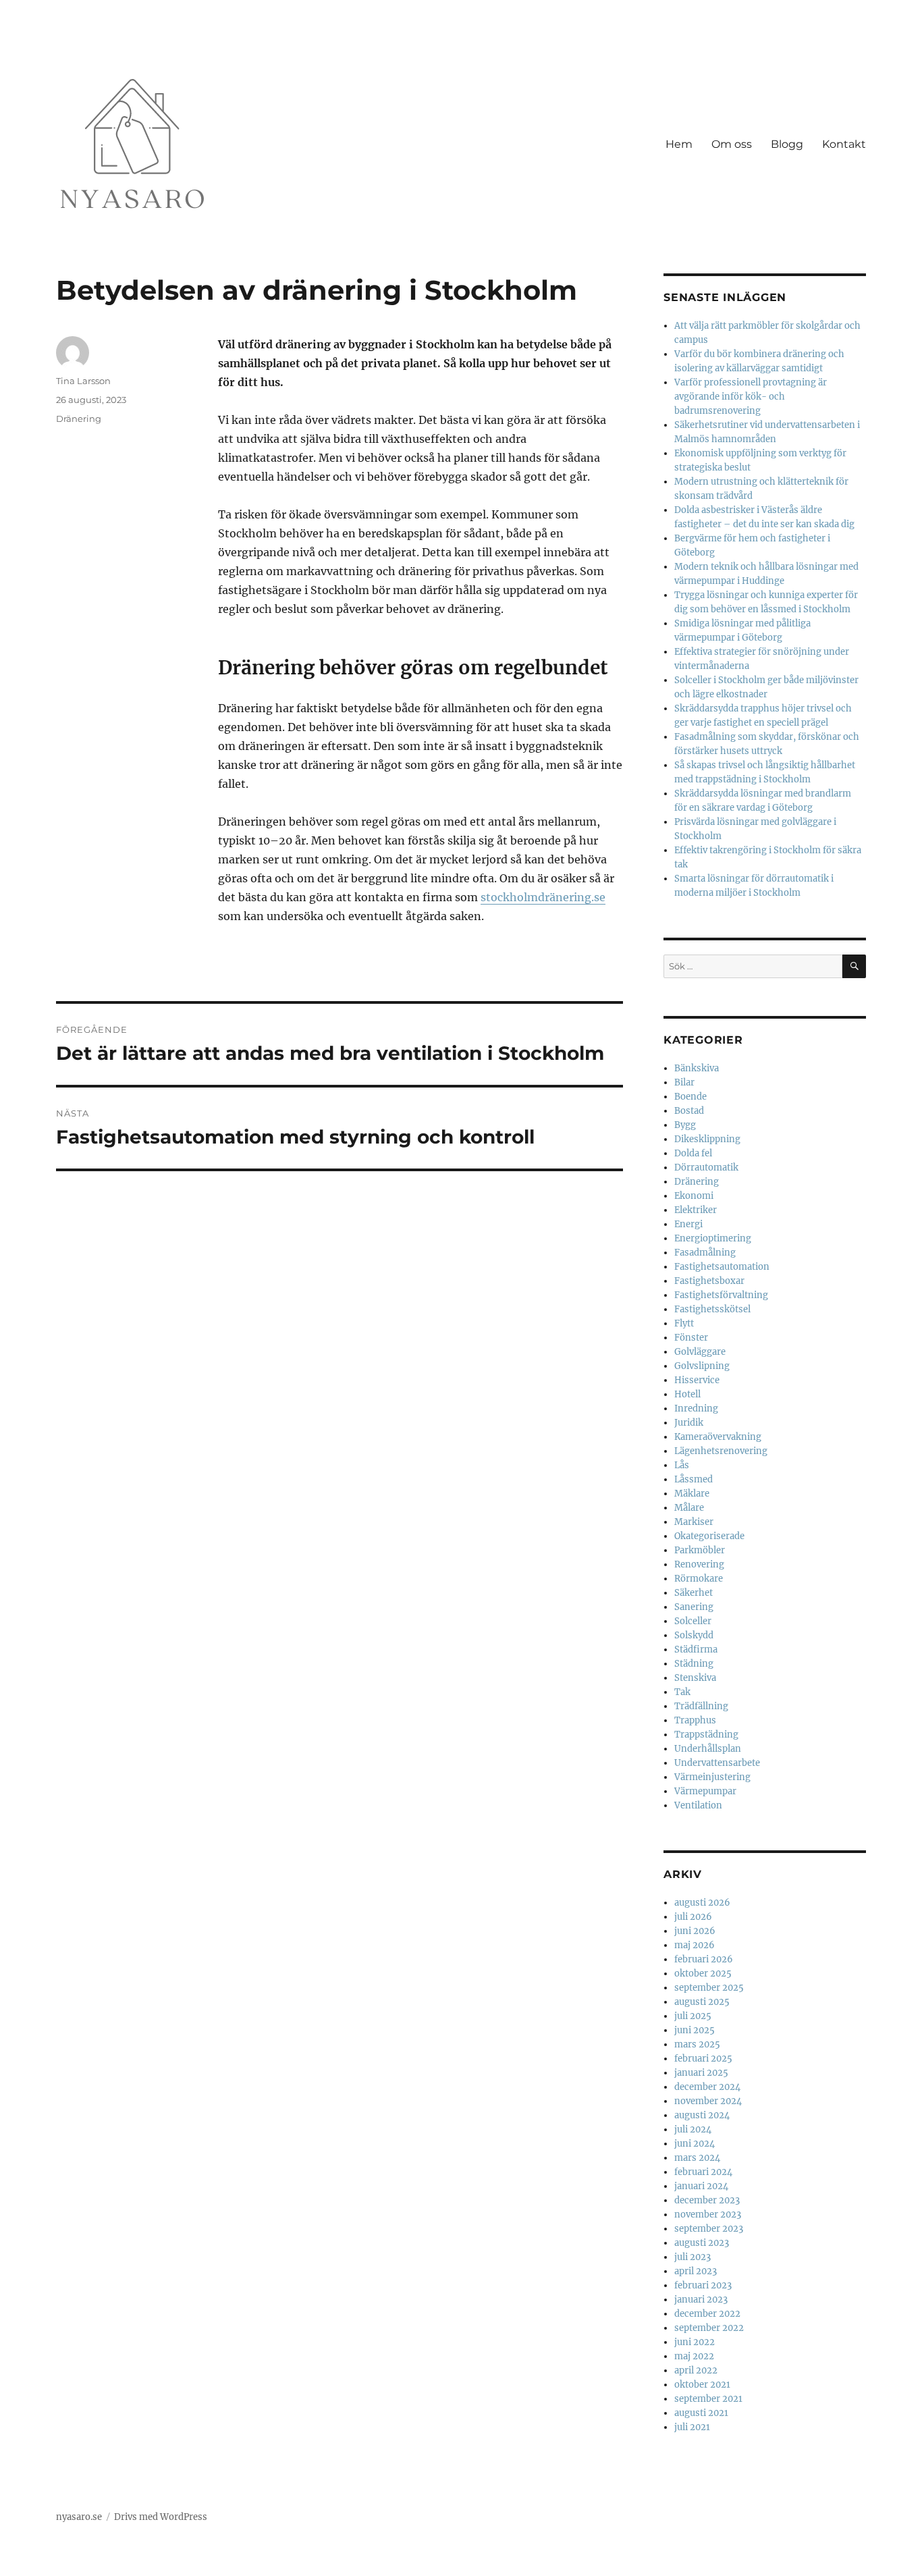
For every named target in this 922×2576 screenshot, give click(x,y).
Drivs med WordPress (161, 2517)
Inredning (696, 1408)
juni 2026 (695, 1931)
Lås (682, 1465)
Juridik (689, 1423)
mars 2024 (697, 2158)
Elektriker (696, 1210)
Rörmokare (699, 1579)
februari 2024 (703, 2172)
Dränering (79, 419)
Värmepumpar (705, 1791)
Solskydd (694, 1635)
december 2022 (707, 2314)
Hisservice (697, 1380)
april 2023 (696, 2271)
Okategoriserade (709, 1536)
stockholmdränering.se (543, 897)
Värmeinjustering (712, 1777)
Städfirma (696, 1649)
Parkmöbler (700, 1550)
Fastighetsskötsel (712, 1309)
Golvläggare (700, 1352)
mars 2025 (697, 2044)
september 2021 (708, 2399)
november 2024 (708, 2101)
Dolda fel (693, 1153)
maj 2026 (695, 1945)
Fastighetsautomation (722, 1267)
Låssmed (694, 1479)
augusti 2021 (701, 2413)
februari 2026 (704, 1959)
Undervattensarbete (717, 1763)
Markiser (694, 1522)
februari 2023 (703, 2285)
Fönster (691, 1338)
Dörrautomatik (706, 1168)
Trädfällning (701, 1706)
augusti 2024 (702, 2115)
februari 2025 (703, 2059)
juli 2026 (693, 1917)
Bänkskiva (697, 1068)
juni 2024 (695, 2144)
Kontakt (844, 144)
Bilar (684, 1082)
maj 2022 (694, 2356)
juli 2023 (693, 2257)
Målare (689, 1508)
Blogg (787, 144)
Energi (688, 1224)
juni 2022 (695, 2342)
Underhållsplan (708, 1749)
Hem (679, 144)
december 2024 (707, 2087)
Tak (682, 1692)
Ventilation (698, 1805)
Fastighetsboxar (709, 1281)
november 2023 (708, 2215)
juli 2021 (692, 2427)
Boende (690, 1097)
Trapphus (695, 1720)
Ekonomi (694, 1196)
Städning (694, 1664)
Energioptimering (713, 1238)
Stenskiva (695, 1678)
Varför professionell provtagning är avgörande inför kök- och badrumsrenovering (751, 397)
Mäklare (692, 1494)
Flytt (684, 1323)
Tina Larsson (83, 381)
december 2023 (707, 2200)
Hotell (687, 1394)
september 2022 (709, 2328)
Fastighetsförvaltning (721, 1295)
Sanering (694, 1607)
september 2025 (709, 1988)
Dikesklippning (707, 1139)
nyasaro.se (79, 2517)
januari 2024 (701, 2186)
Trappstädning (706, 1735)
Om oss (732, 144)
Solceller (693, 1621)
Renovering (699, 1564)
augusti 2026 (702, 1903)
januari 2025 (701, 2073)
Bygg (685, 1125)
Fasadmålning (705, 1253)
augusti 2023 (702, 2243)
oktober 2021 (702, 2385)
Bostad (689, 1111)
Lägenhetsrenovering (721, 1451)
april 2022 (696, 2370)
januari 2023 (701, 2300)
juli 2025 (693, 2016)
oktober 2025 (703, 1974)
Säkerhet (694, 1593)
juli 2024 (693, 2129)
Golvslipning (702, 1366)
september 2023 (709, 2229)
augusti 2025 (702, 2002)
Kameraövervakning (718, 1437)
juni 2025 (695, 2030)
